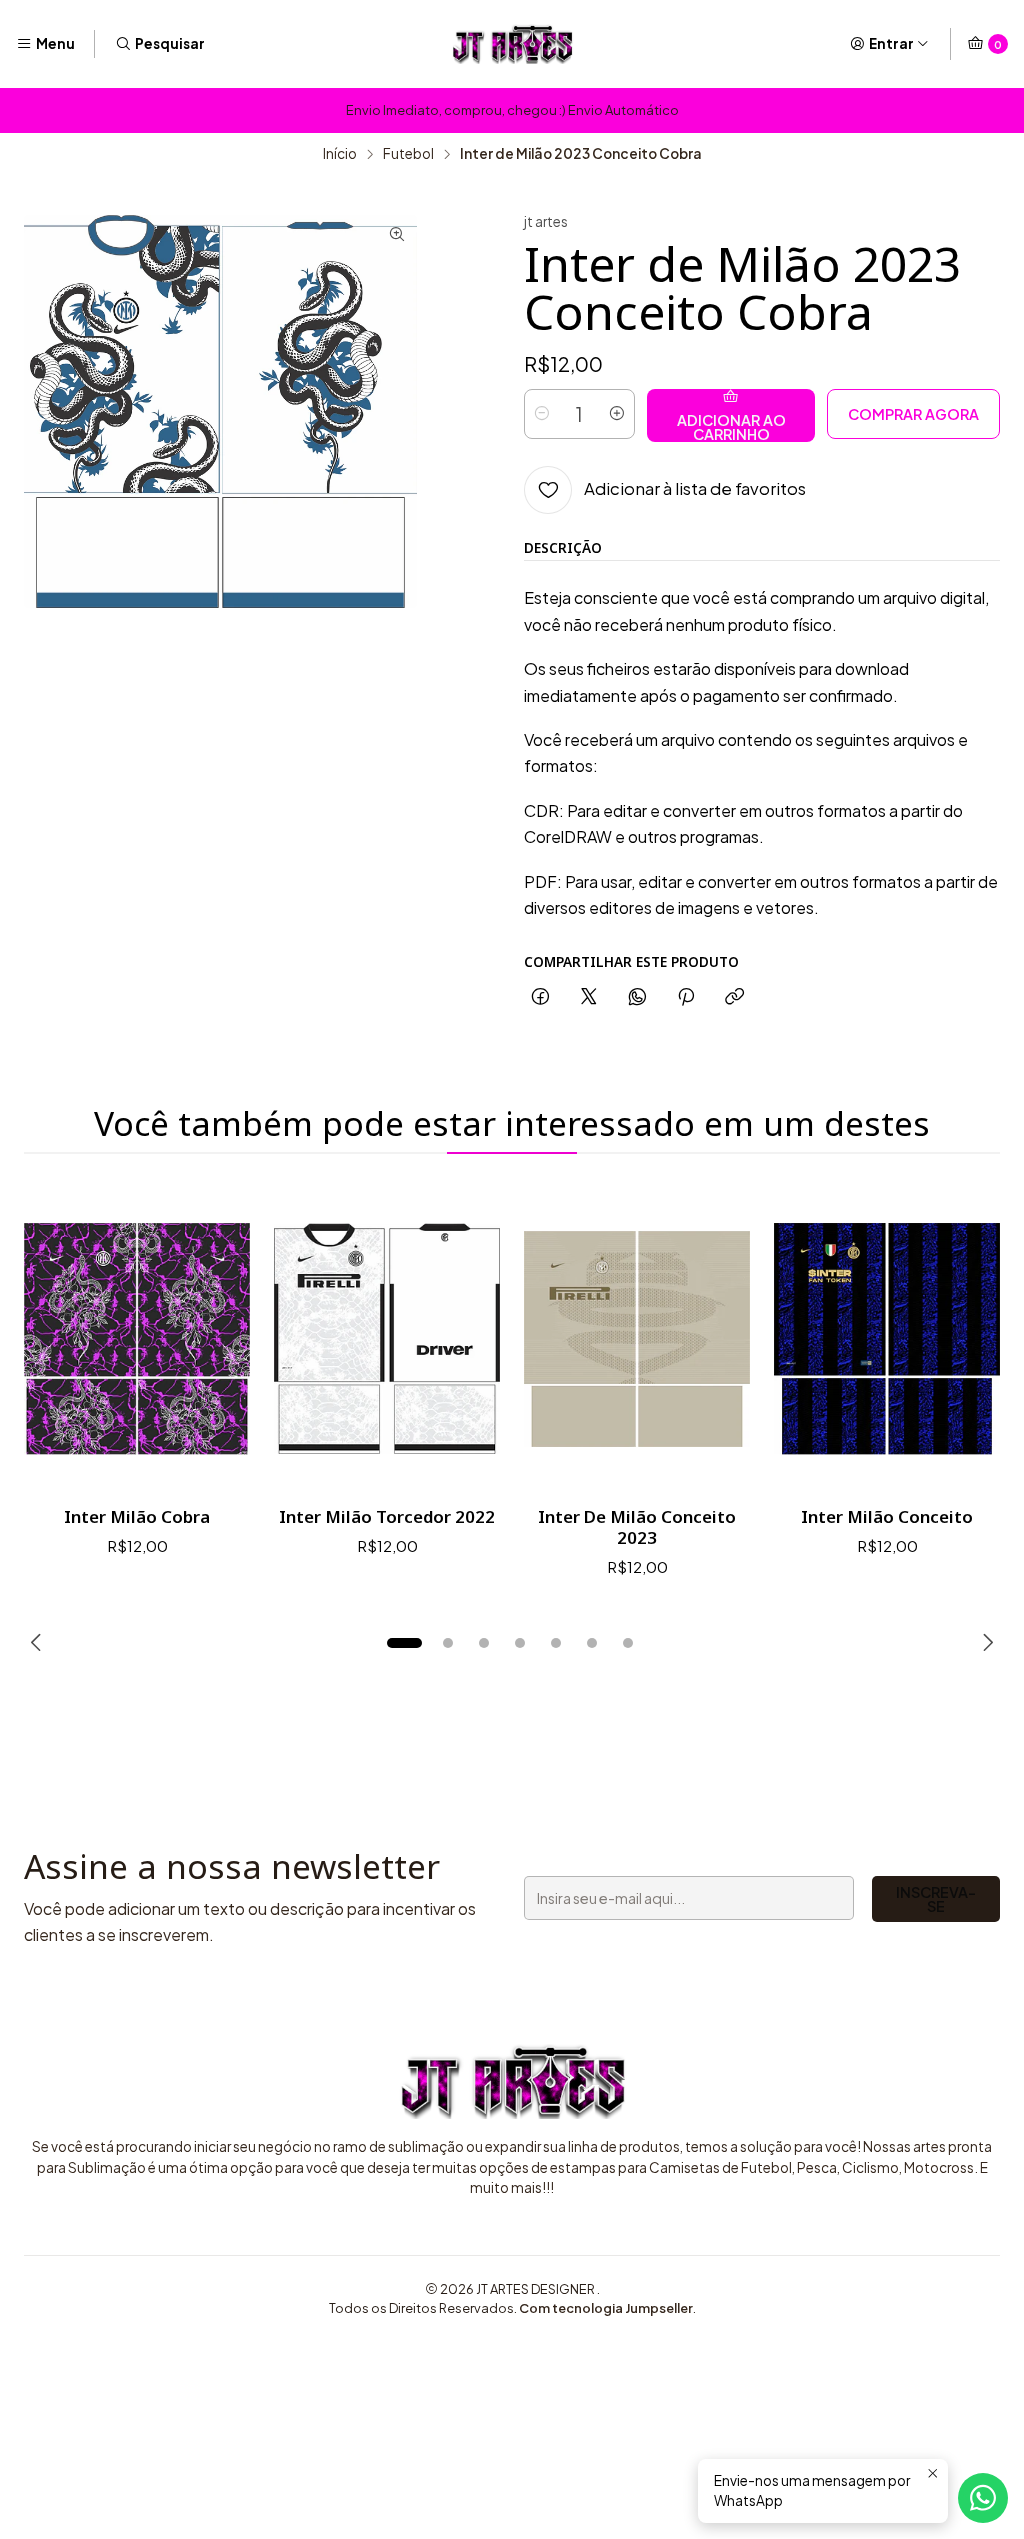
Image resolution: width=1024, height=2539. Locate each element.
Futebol (408, 154)
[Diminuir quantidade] (542, 414)
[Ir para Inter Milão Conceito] (887, 1338)
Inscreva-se (936, 1899)
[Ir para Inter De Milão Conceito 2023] (637, 1338)
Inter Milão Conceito (887, 1516)
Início (340, 154)
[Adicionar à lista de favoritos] (214, 1339)
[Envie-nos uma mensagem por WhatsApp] (983, 2498)
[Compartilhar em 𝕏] (589, 997)
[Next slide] (985, 1643)
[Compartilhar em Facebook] (540, 997)
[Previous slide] (39, 1643)
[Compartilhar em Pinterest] (686, 997)
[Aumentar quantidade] (617, 414)
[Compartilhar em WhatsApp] (637, 997)
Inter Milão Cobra (137, 1516)
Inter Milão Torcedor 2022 (387, 1516)
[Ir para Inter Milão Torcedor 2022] (387, 1338)
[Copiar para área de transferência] (734, 997)
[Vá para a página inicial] (512, 44)
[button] (404, 1643)
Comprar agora (913, 414)
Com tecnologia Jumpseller (606, 2308)
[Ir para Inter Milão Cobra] (137, 1338)
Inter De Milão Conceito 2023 (637, 1527)
